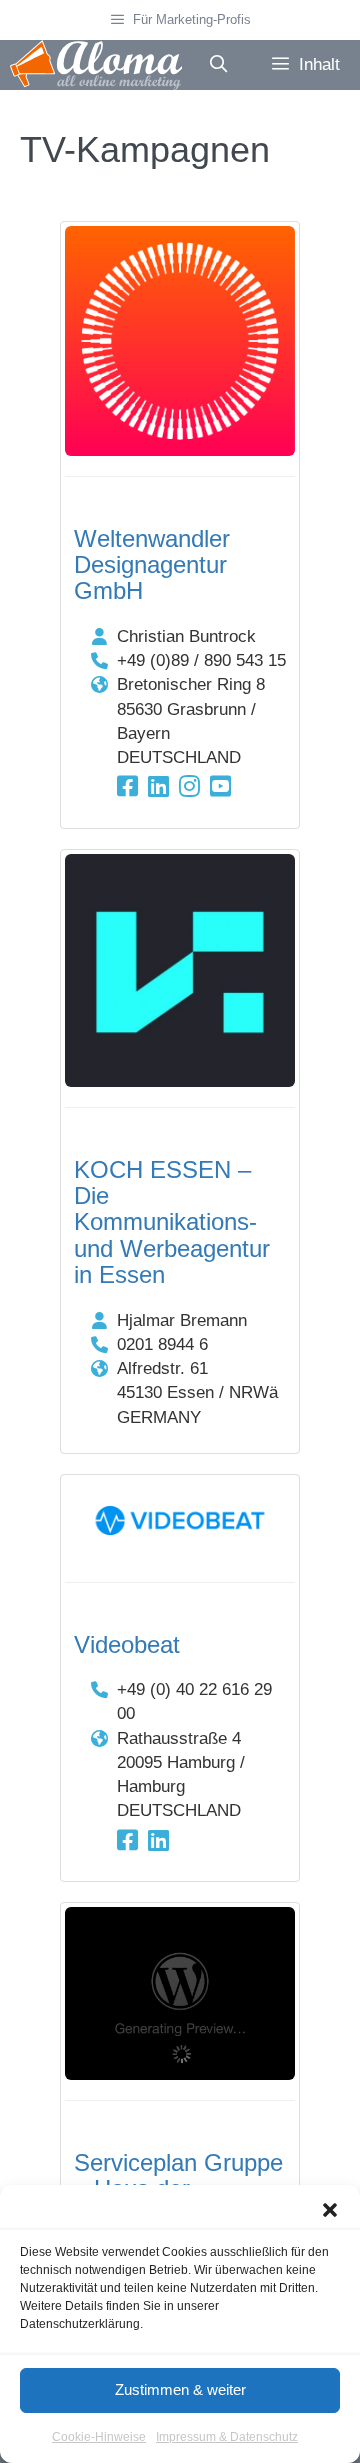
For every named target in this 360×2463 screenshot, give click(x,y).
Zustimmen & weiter (180, 2389)
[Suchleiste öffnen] (218, 65)
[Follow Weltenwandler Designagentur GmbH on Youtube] (220, 786)
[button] (330, 2210)
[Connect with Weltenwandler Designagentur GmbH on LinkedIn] (158, 786)
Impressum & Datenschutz (227, 2437)
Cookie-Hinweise (99, 2437)
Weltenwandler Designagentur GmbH (152, 565)
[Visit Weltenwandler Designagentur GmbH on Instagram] (189, 786)
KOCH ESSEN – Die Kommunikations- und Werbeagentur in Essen (172, 1222)
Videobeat (127, 1644)
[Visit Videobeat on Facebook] (127, 1840)
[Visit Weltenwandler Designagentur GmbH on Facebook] (127, 786)
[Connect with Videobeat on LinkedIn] (158, 1840)
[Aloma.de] (96, 65)
